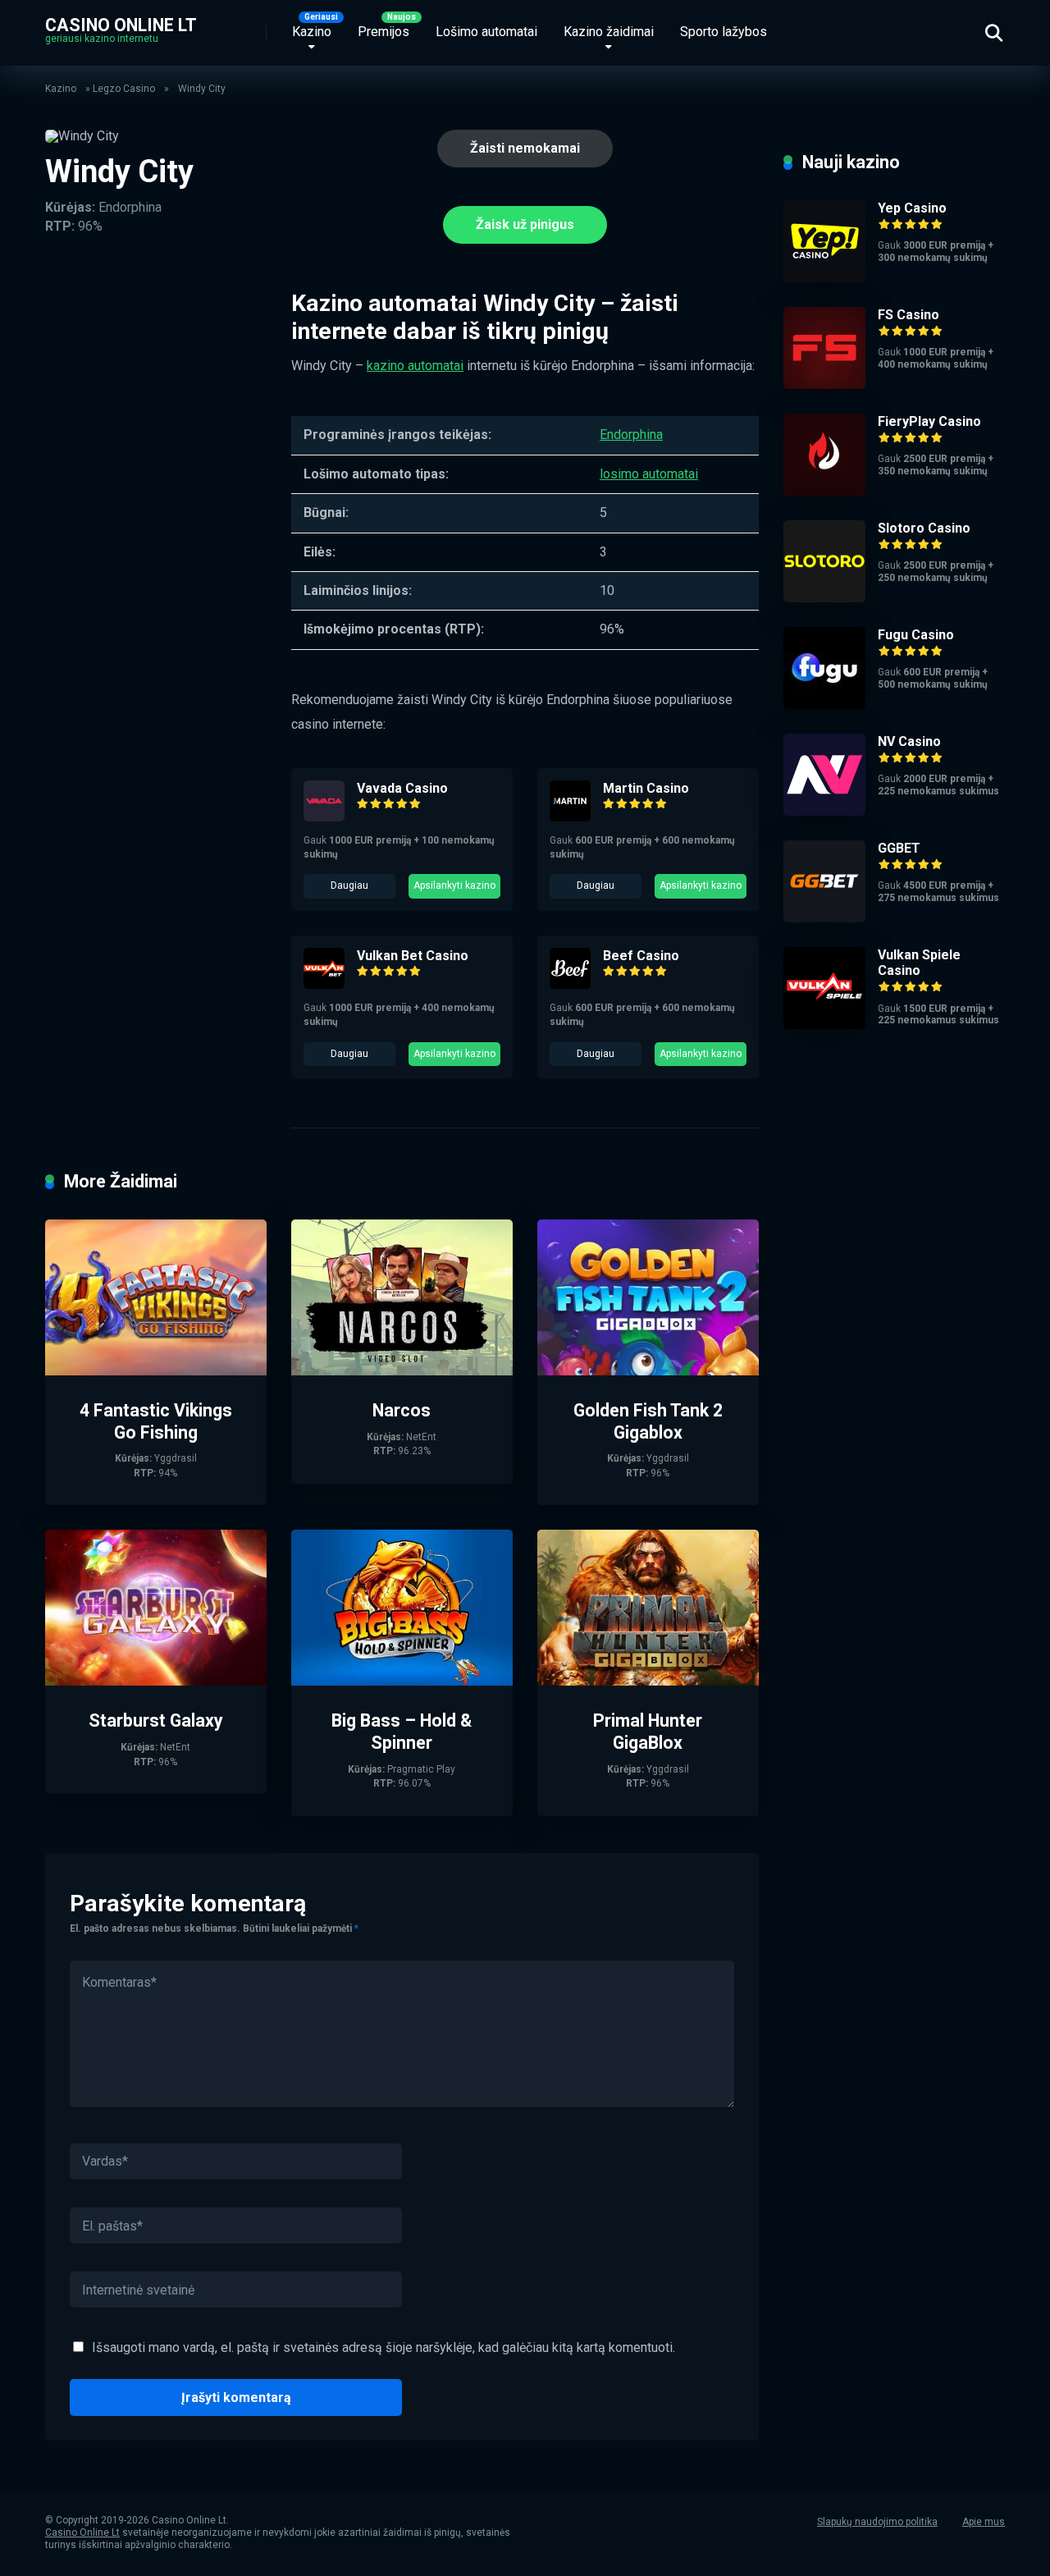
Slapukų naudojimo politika (877, 2522)
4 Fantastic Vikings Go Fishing (156, 1421)
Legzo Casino (124, 89)
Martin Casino (646, 788)
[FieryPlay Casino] (824, 491)
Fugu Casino (916, 635)
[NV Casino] (824, 811)
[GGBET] (824, 918)
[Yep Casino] (824, 278)
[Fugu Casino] (824, 705)
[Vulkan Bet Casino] (324, 984)
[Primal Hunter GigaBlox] (648, 1681)
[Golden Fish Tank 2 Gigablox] (648, 1371)
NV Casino (909, 741)
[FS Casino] (824, 384)
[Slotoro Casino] (824, 598)
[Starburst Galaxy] (156, 1681)
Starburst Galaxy (156, 1720)
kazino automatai (415, 366)
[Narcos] (402, 1371)
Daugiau (349, 885)
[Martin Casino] (570, 817)
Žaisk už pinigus (525, 224)
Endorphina (631, 435)
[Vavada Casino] (324, 817)
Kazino (312, 32)
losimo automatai (649, 474)
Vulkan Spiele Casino (919, 963)
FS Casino (908, 315)
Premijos (383, 32)
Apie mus (984, 2522)
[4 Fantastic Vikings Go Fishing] (156, 1371)
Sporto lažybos (724, 32)
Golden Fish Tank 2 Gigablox (648, 1421)
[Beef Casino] (570, 984)
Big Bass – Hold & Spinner (402, 1732)
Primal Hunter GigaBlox (648, 1732)
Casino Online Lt (121, 24)
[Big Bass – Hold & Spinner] (402, 1681)
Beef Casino (641, 956)
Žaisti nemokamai (525, 148)
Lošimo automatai (486, 32)
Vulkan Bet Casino (413, 956)
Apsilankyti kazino (454, 885)
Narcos (402, 1410)
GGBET (899, 848)
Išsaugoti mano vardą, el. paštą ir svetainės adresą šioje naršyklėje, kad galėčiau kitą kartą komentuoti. (383, 2347)
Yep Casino (912, 208)
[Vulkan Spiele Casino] (824, 1025)
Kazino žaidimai (609, 32)
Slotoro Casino (924, 528)
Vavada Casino (402, 788)
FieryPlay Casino (929, 421)
